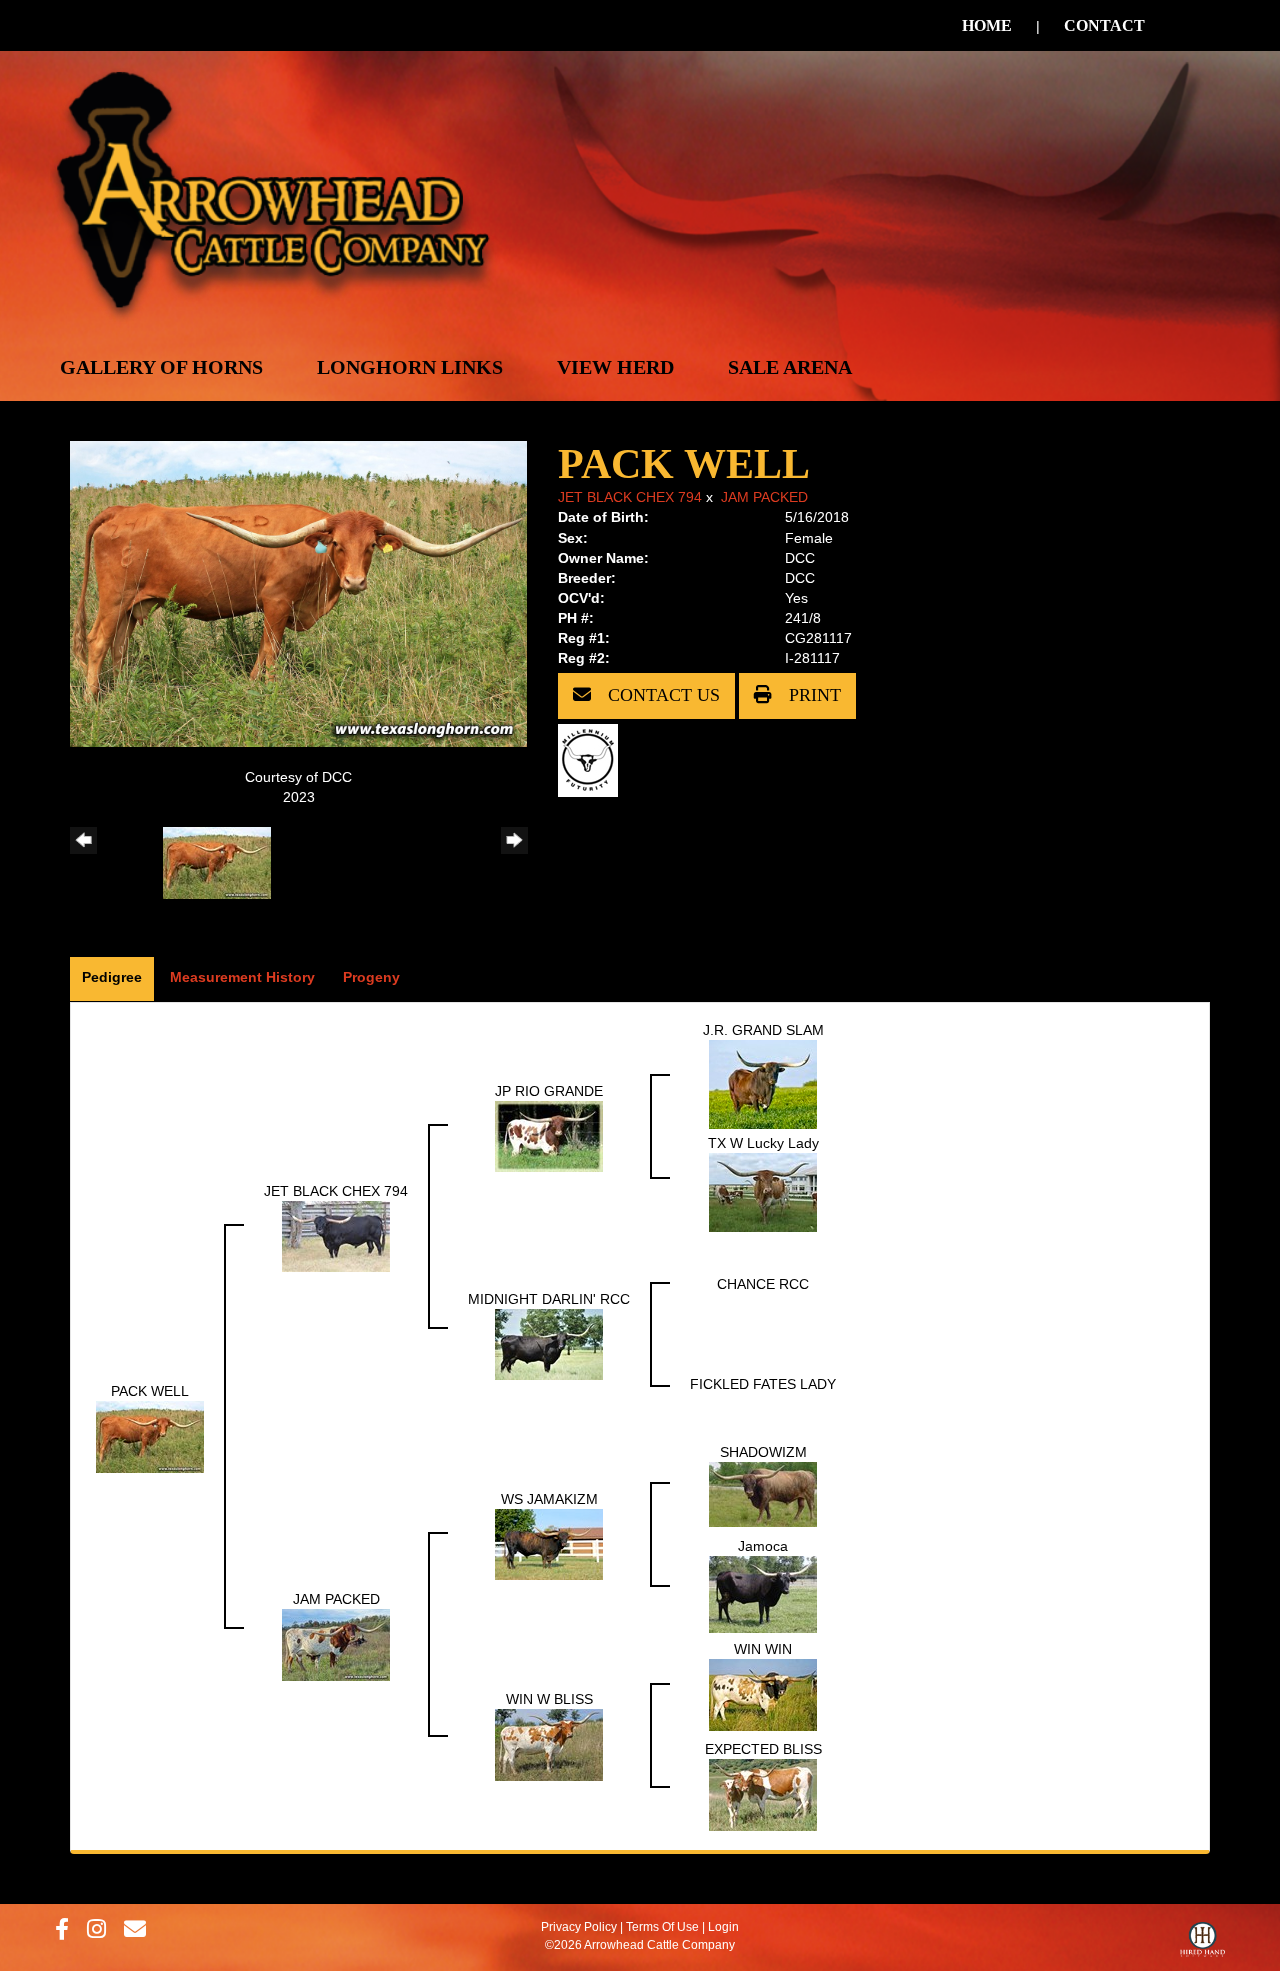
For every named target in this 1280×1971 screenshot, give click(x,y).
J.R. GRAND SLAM (763, 1030)
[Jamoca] (763, 1594)
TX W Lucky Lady (763, 1143)
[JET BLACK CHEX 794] (336, 1235)
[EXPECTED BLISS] (763, 1794)
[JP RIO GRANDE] (549, 1135)
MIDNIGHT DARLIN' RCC (549, 1299)
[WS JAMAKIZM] (549, 1544)
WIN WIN (763, 1649)
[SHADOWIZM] (763, 1493)
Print (812, 695)
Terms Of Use (662, 1927)
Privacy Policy (579, 1927)
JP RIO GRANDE (549, 1091)
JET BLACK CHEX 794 (630, 497)
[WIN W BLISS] (549, 1744)
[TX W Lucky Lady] (763, 1192)
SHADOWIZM (763, 1452)
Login (723, 1927)
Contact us (661, 695)
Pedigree (112, 977)
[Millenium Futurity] (593, 759)
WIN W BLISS (549, 1699)
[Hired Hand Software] (1202, 1944)
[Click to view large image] (298, 593)
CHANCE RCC (763, 1284)
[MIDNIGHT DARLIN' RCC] (549, 1343)
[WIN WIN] (763, 1694)
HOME (987, 25)
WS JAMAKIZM (549, 1499)
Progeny (371, 977)
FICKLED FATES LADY (763, 1384)
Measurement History (242, 977)
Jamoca (763, 1546)
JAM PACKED (764, 497)
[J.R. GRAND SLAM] (763, 1084)
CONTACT (1104, 25)
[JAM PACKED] (336, 1644)
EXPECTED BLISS (763, 1749)
